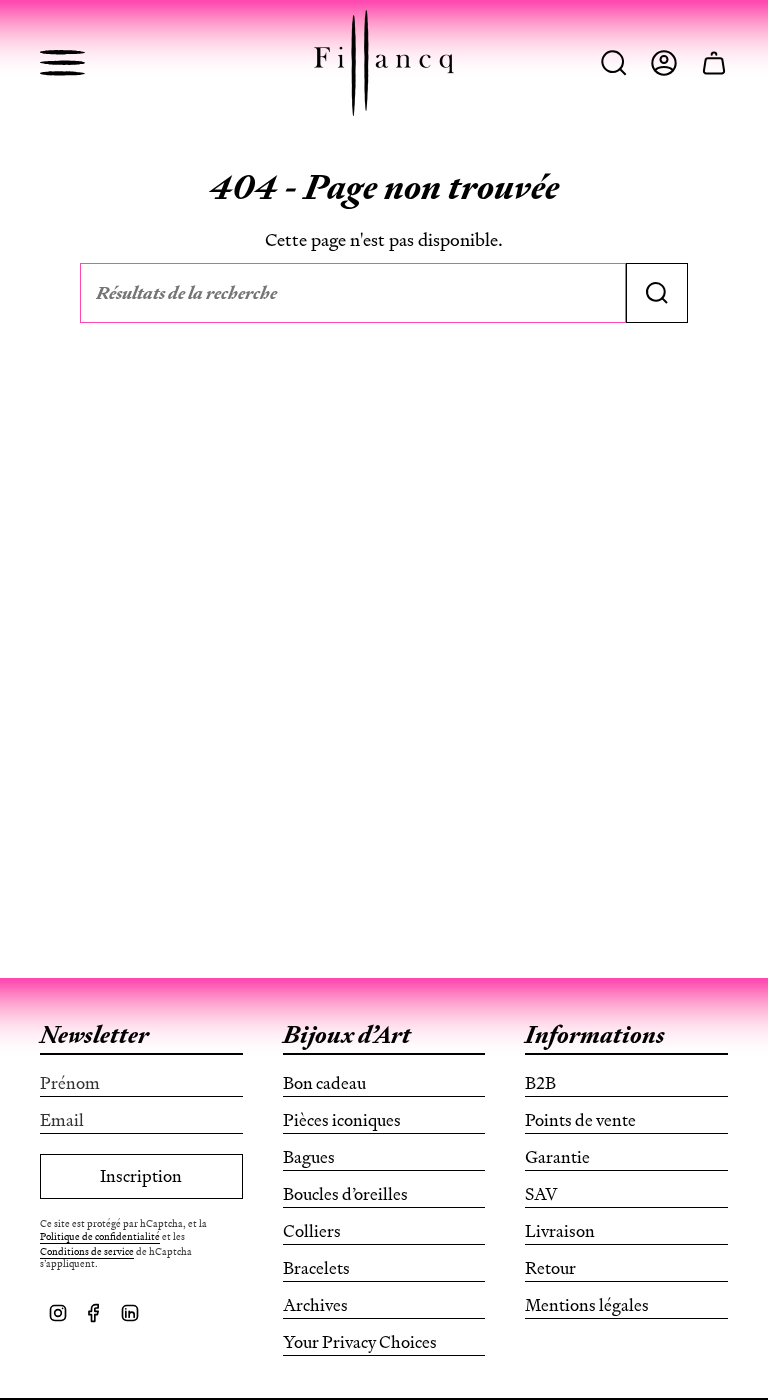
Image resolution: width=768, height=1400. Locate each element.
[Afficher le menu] (62, 63)
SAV (541, 1194)
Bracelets (316, 1268)
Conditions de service (87, 1251)
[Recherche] (657, 293)
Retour (550, 1268)
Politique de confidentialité (100, 1236)
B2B (540, 1083)
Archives (315, 1305)
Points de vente (580, 1120)
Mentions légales (587, 1305)
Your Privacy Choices (360, 1342)
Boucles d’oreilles (345, 1194)
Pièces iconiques (342, 1120)
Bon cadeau (324, 1083)
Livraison (560, 1231)
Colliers (312, 1231)
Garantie (557, 1157)
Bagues (309, 1157)
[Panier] (714, 63)
